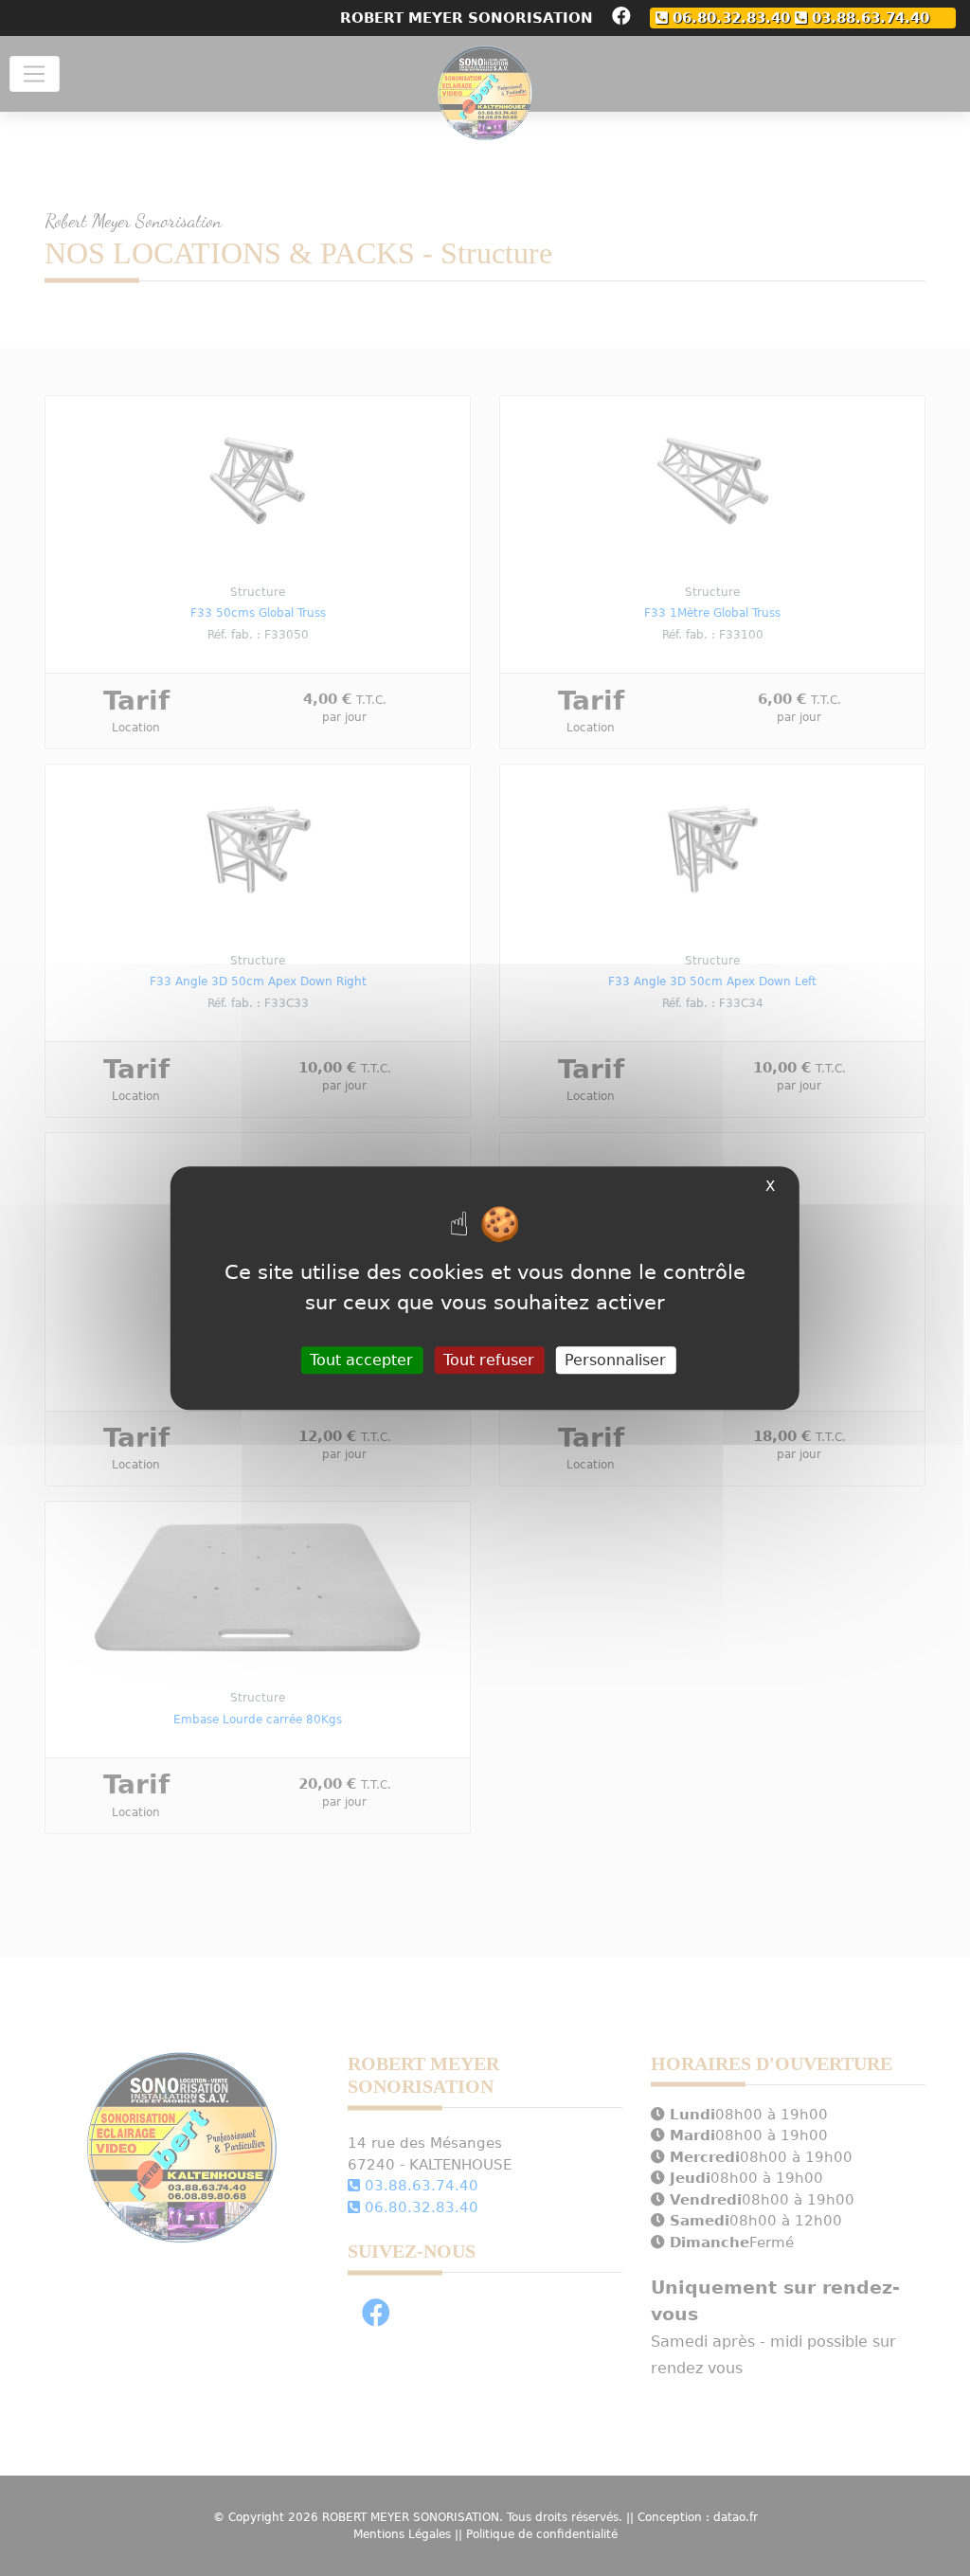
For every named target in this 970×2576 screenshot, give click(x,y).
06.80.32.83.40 (729, 18)
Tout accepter (361, 1360)
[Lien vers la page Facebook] (621, 18)
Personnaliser (615, 1360)
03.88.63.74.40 (868, 18)
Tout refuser (489, 1360)
